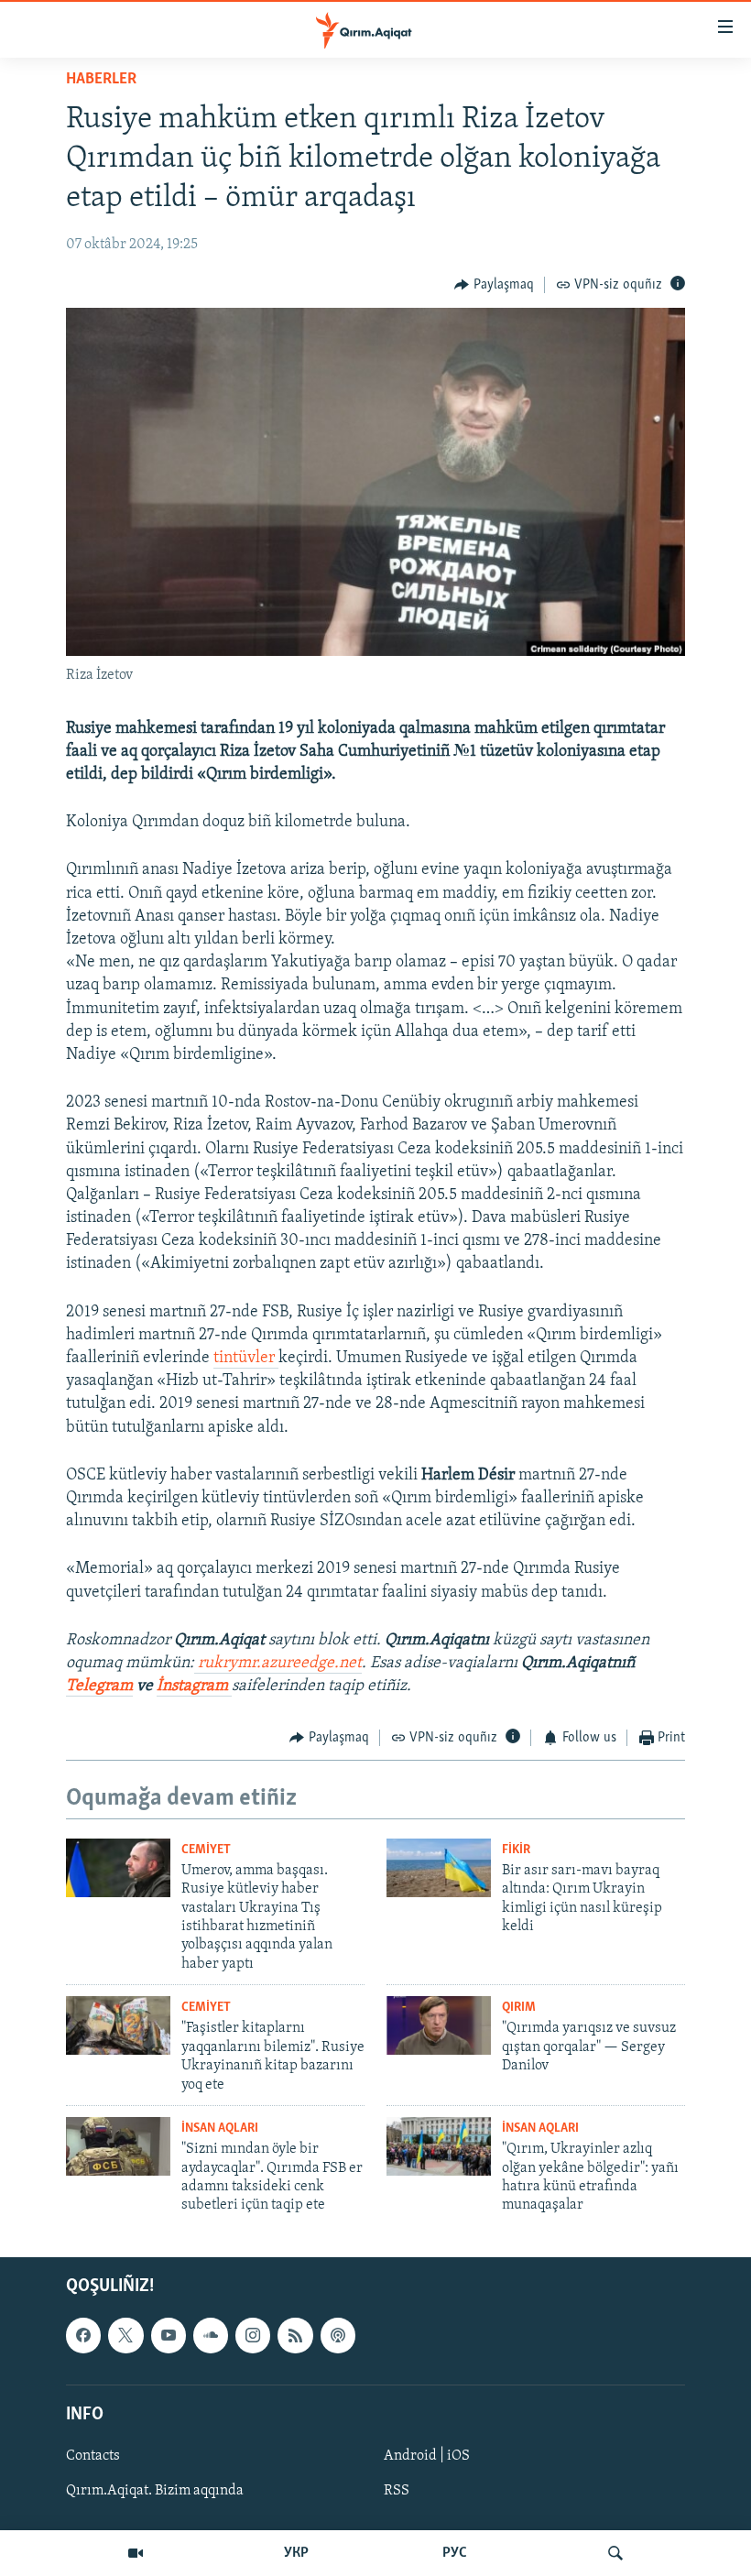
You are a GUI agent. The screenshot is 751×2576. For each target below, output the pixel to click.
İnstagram (194, 1686)
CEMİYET (206, 1850)
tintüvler (246, 1359)
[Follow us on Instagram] (253, 2335)
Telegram (99, 1686)
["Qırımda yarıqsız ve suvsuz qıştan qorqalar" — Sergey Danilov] (439, 2025)
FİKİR (516, 1850)
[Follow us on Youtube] (169, 2335)
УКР (296, 2553)
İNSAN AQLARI (220, 2128)
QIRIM (519, 2008)
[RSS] (295, 2335)
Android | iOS (427, 2456)
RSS (397, 2491)
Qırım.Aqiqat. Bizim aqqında (155, 2491)
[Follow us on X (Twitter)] (125, 2335)
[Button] (494, 285)
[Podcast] (338, 2335)
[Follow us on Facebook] (83, 2335)
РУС (455, 2553)
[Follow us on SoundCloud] (211, 2335)
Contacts (93, 2456)
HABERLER (101, 80)
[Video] (136, 2553)
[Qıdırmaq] (615, 2553)
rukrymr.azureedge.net (278, 1664)
